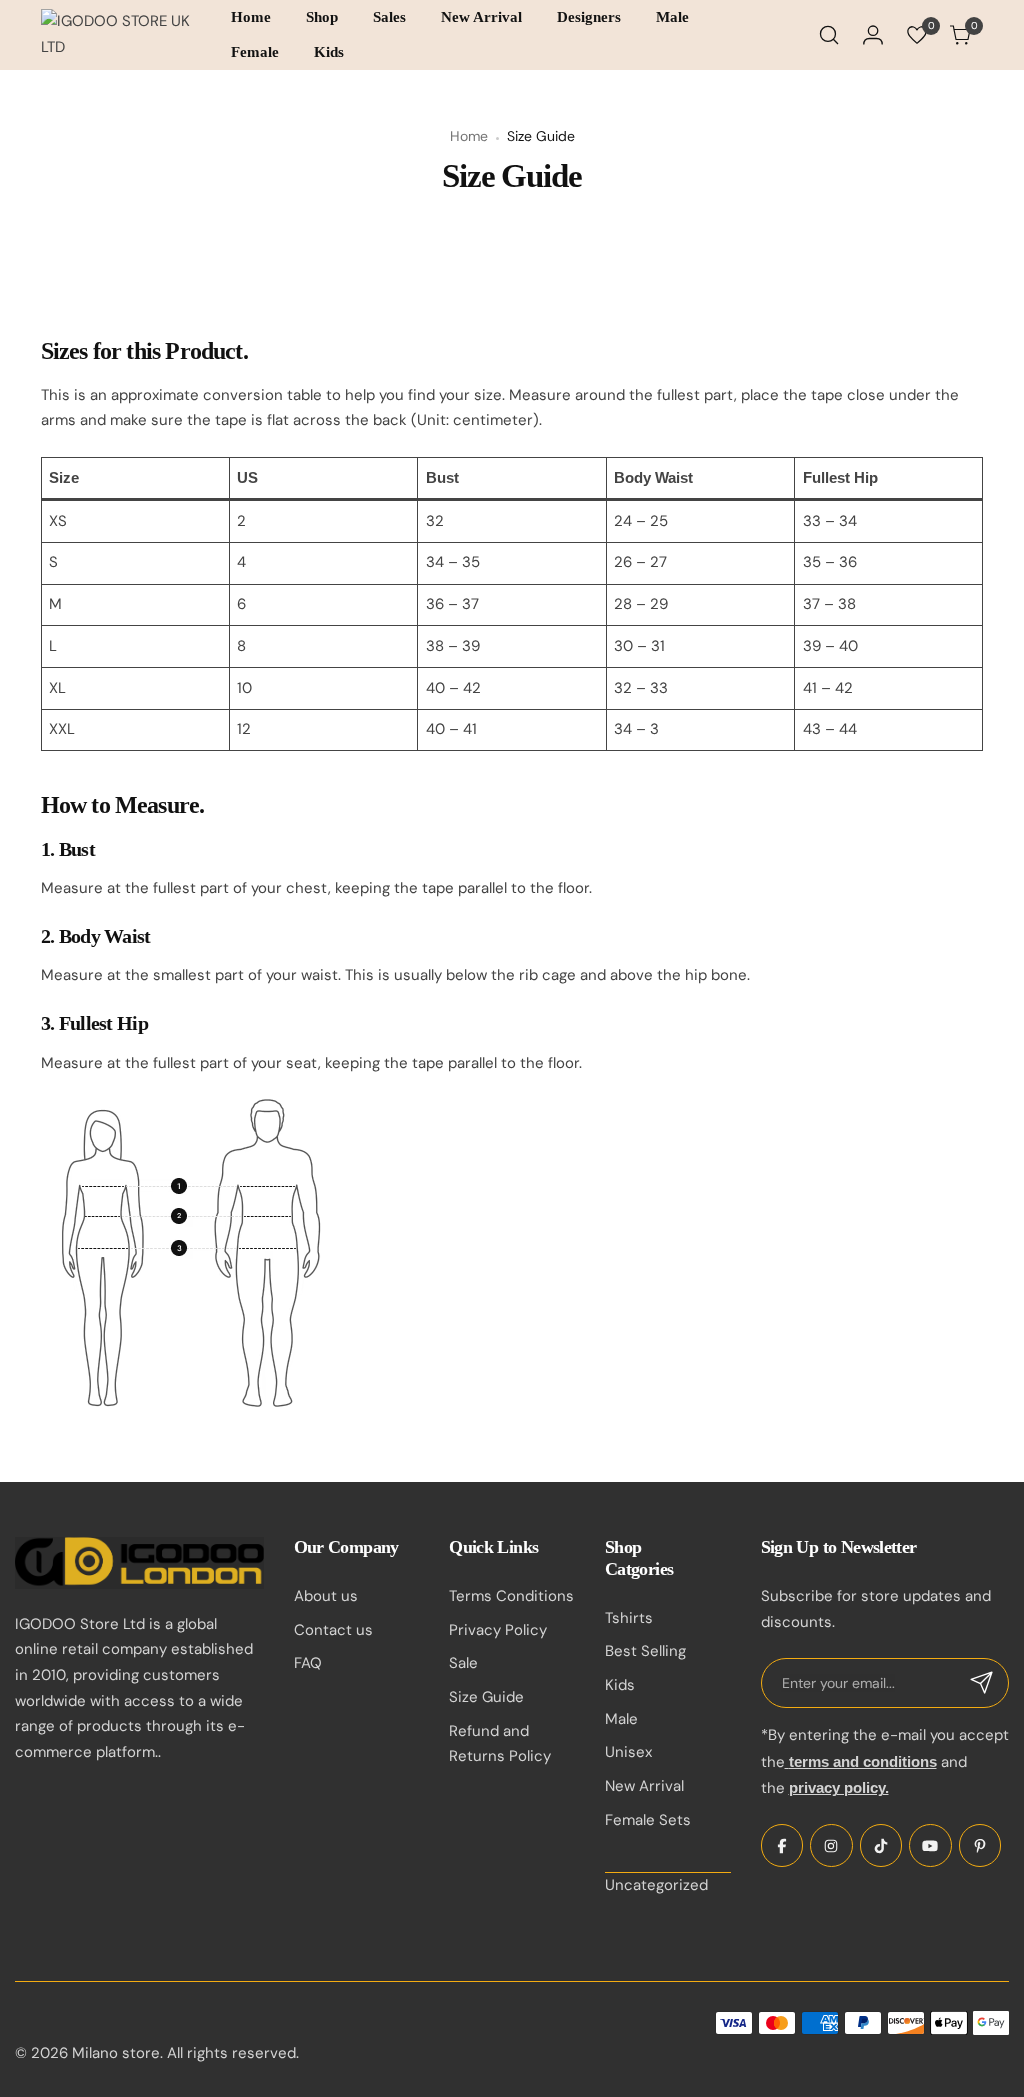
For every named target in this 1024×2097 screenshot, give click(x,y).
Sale (463, 1663)
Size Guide (486, 1697)
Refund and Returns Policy (500, 1744)
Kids (329, 52)
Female (255, 52)
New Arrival (481, 17)
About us (326, 1596)
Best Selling (645, 1651)
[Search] (829, 35)
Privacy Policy (498, 1630)
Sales (389, 17)
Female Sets (648, 1820)
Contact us (333, 1630)
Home (251, 17)
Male (672, 17)
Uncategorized (656, 1885)
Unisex (628, 1752)
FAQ (308, 1663)
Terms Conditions (511, 1596)
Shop (322, 17)
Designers (589, 17)
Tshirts (629, 1618)
